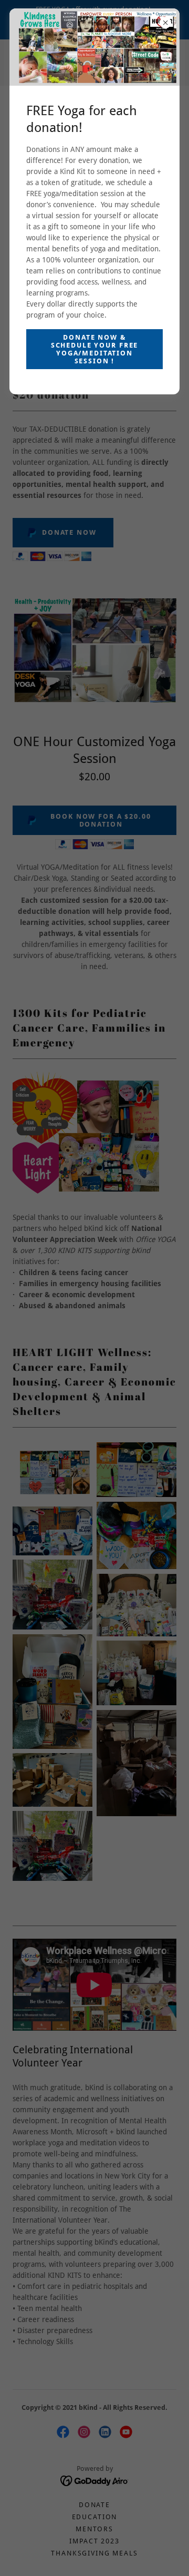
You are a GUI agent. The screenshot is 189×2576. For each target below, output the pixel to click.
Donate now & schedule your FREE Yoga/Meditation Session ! (94, 349)
